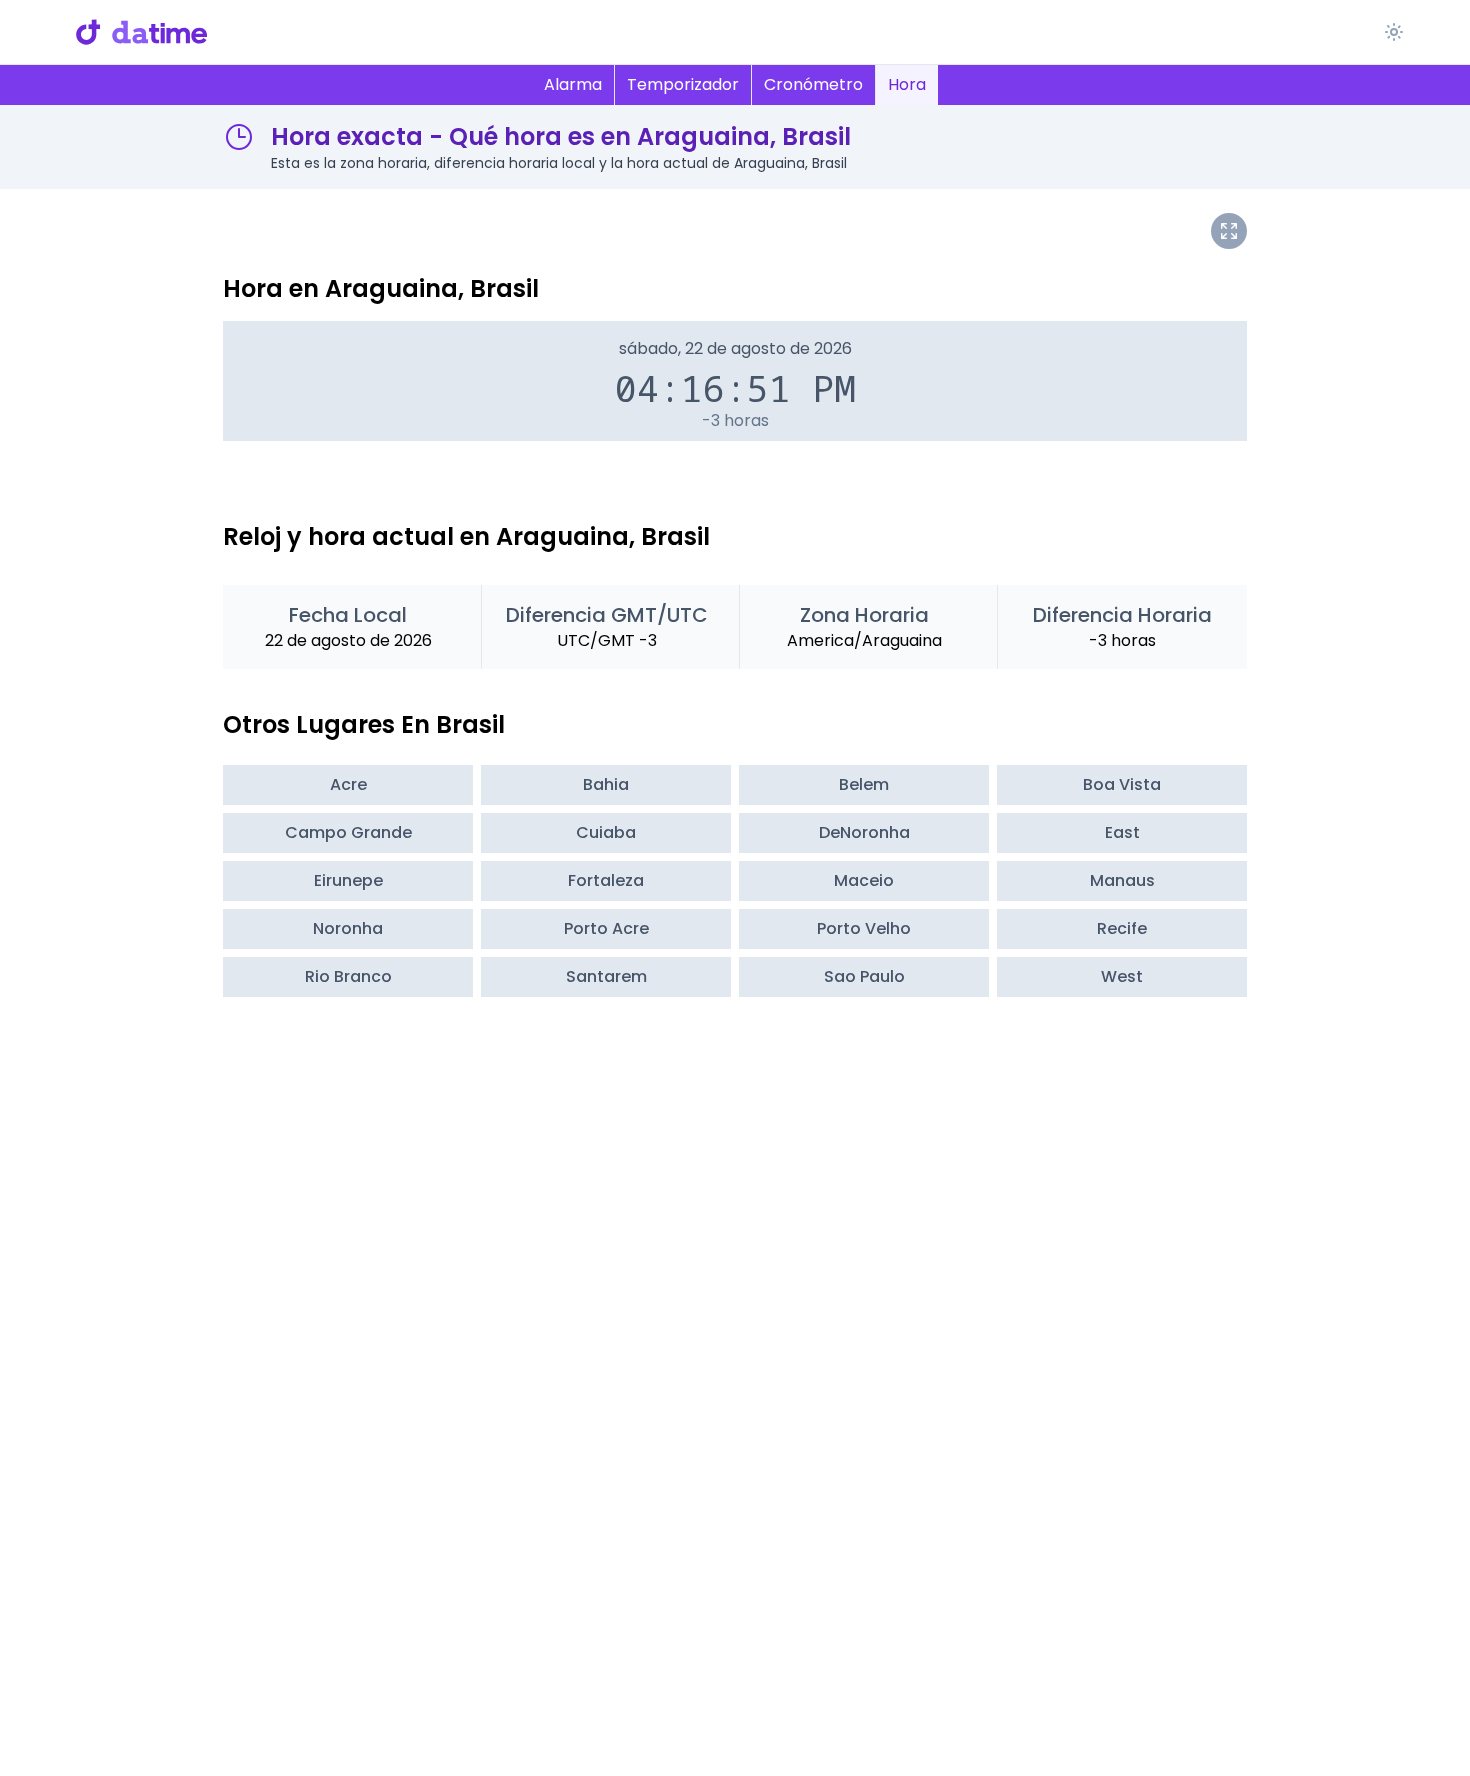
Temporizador (683, 84)
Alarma (573, 84)
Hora (907, 84)
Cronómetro (813, 84)
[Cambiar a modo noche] (1394, 32)
